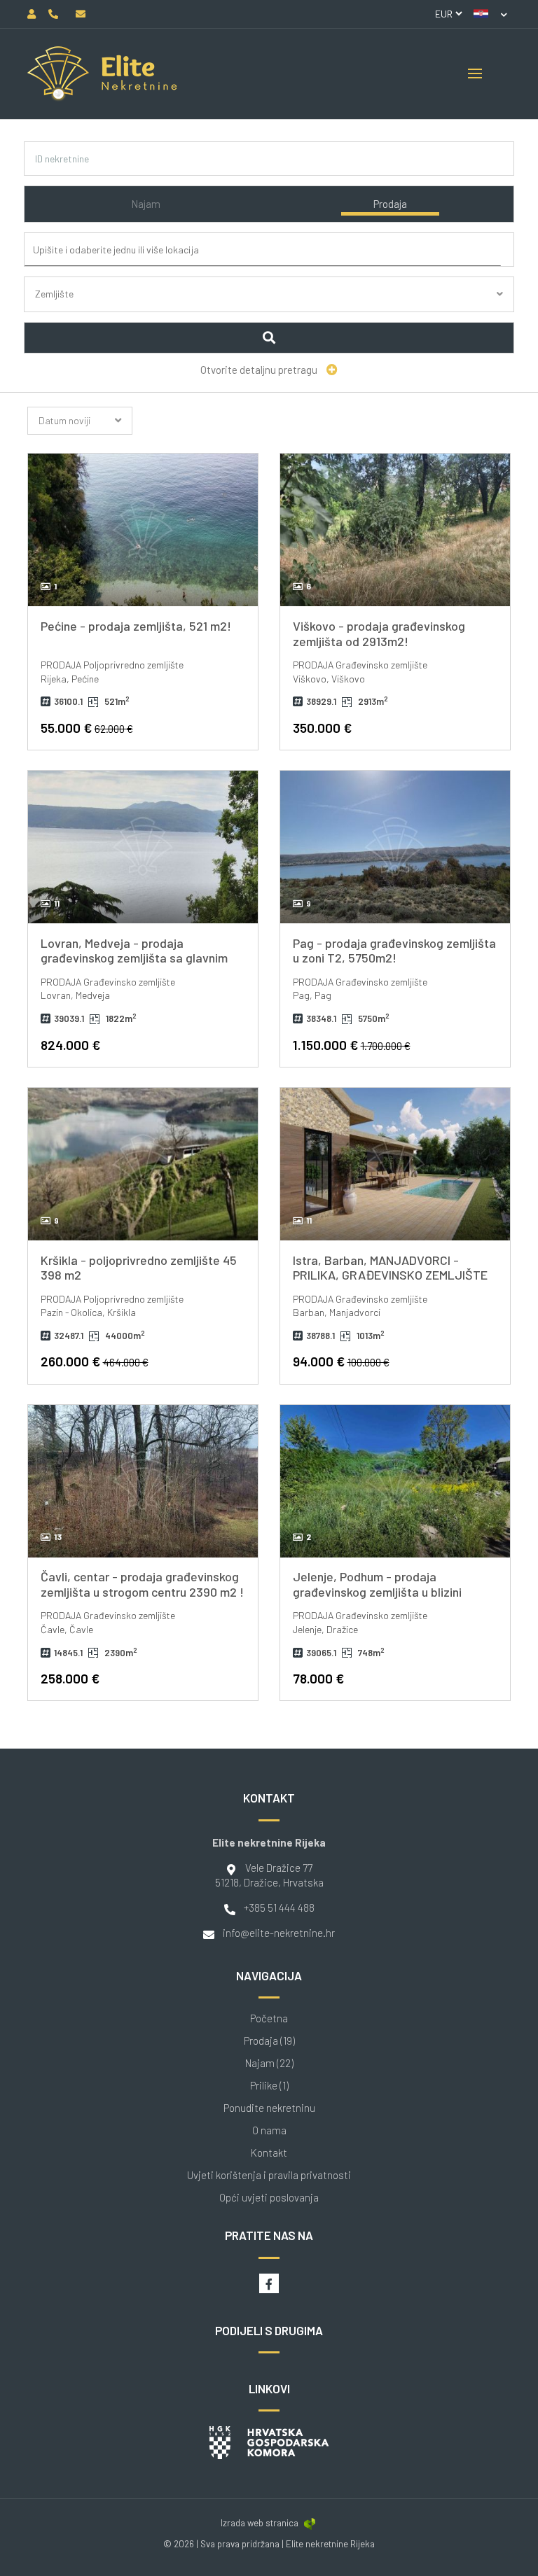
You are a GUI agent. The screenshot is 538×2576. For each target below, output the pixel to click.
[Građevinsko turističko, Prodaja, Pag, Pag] (395, 847)
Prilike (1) (269, 2086)
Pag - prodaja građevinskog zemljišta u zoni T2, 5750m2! (394, 951)
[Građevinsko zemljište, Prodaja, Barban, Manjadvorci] (395, 1164)
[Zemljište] (269, 310)
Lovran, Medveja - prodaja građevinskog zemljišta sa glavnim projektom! (134, 958)
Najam (146, 204)
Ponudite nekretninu (269, 2108)
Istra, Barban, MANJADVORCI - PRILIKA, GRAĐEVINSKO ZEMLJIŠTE (390, 1268)
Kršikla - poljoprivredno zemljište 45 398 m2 (139, 1268)
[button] (490, 14)
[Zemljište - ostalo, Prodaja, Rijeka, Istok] (143, 530)
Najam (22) (269, 2063)
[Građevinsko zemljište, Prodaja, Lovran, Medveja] (143, 847)
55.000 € (87, 728)
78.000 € (318, 1678)
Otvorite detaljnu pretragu (260, 370)
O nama (269, 2130)
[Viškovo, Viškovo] (395, 530)
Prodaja (390, 204)
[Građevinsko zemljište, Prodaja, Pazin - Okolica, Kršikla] (143, 1164)
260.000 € (95, 1361)
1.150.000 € (352, 1045)
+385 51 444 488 (279, 1907)
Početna (269, 2018)
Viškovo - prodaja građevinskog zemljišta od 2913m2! (379, 633)
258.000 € (70, 1678)
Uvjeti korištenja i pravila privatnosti (269, 2175)
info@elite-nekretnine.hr (279, 1933)
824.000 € (70, 1045)
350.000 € (322, 728)
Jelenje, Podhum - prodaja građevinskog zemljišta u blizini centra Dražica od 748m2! (377, 1591)
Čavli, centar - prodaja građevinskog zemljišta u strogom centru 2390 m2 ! (142, 1584)
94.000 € (341, 1361)
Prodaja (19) (269, 2041)
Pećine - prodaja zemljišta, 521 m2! (136, 626)
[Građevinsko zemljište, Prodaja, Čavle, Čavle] (143, 1481)
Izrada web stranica (260, 2523)
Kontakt (269, 2153)
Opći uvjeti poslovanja (269, 2198)
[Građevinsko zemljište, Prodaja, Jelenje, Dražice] (395, 1481)
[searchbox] (274, 250)
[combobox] (272, 250)
